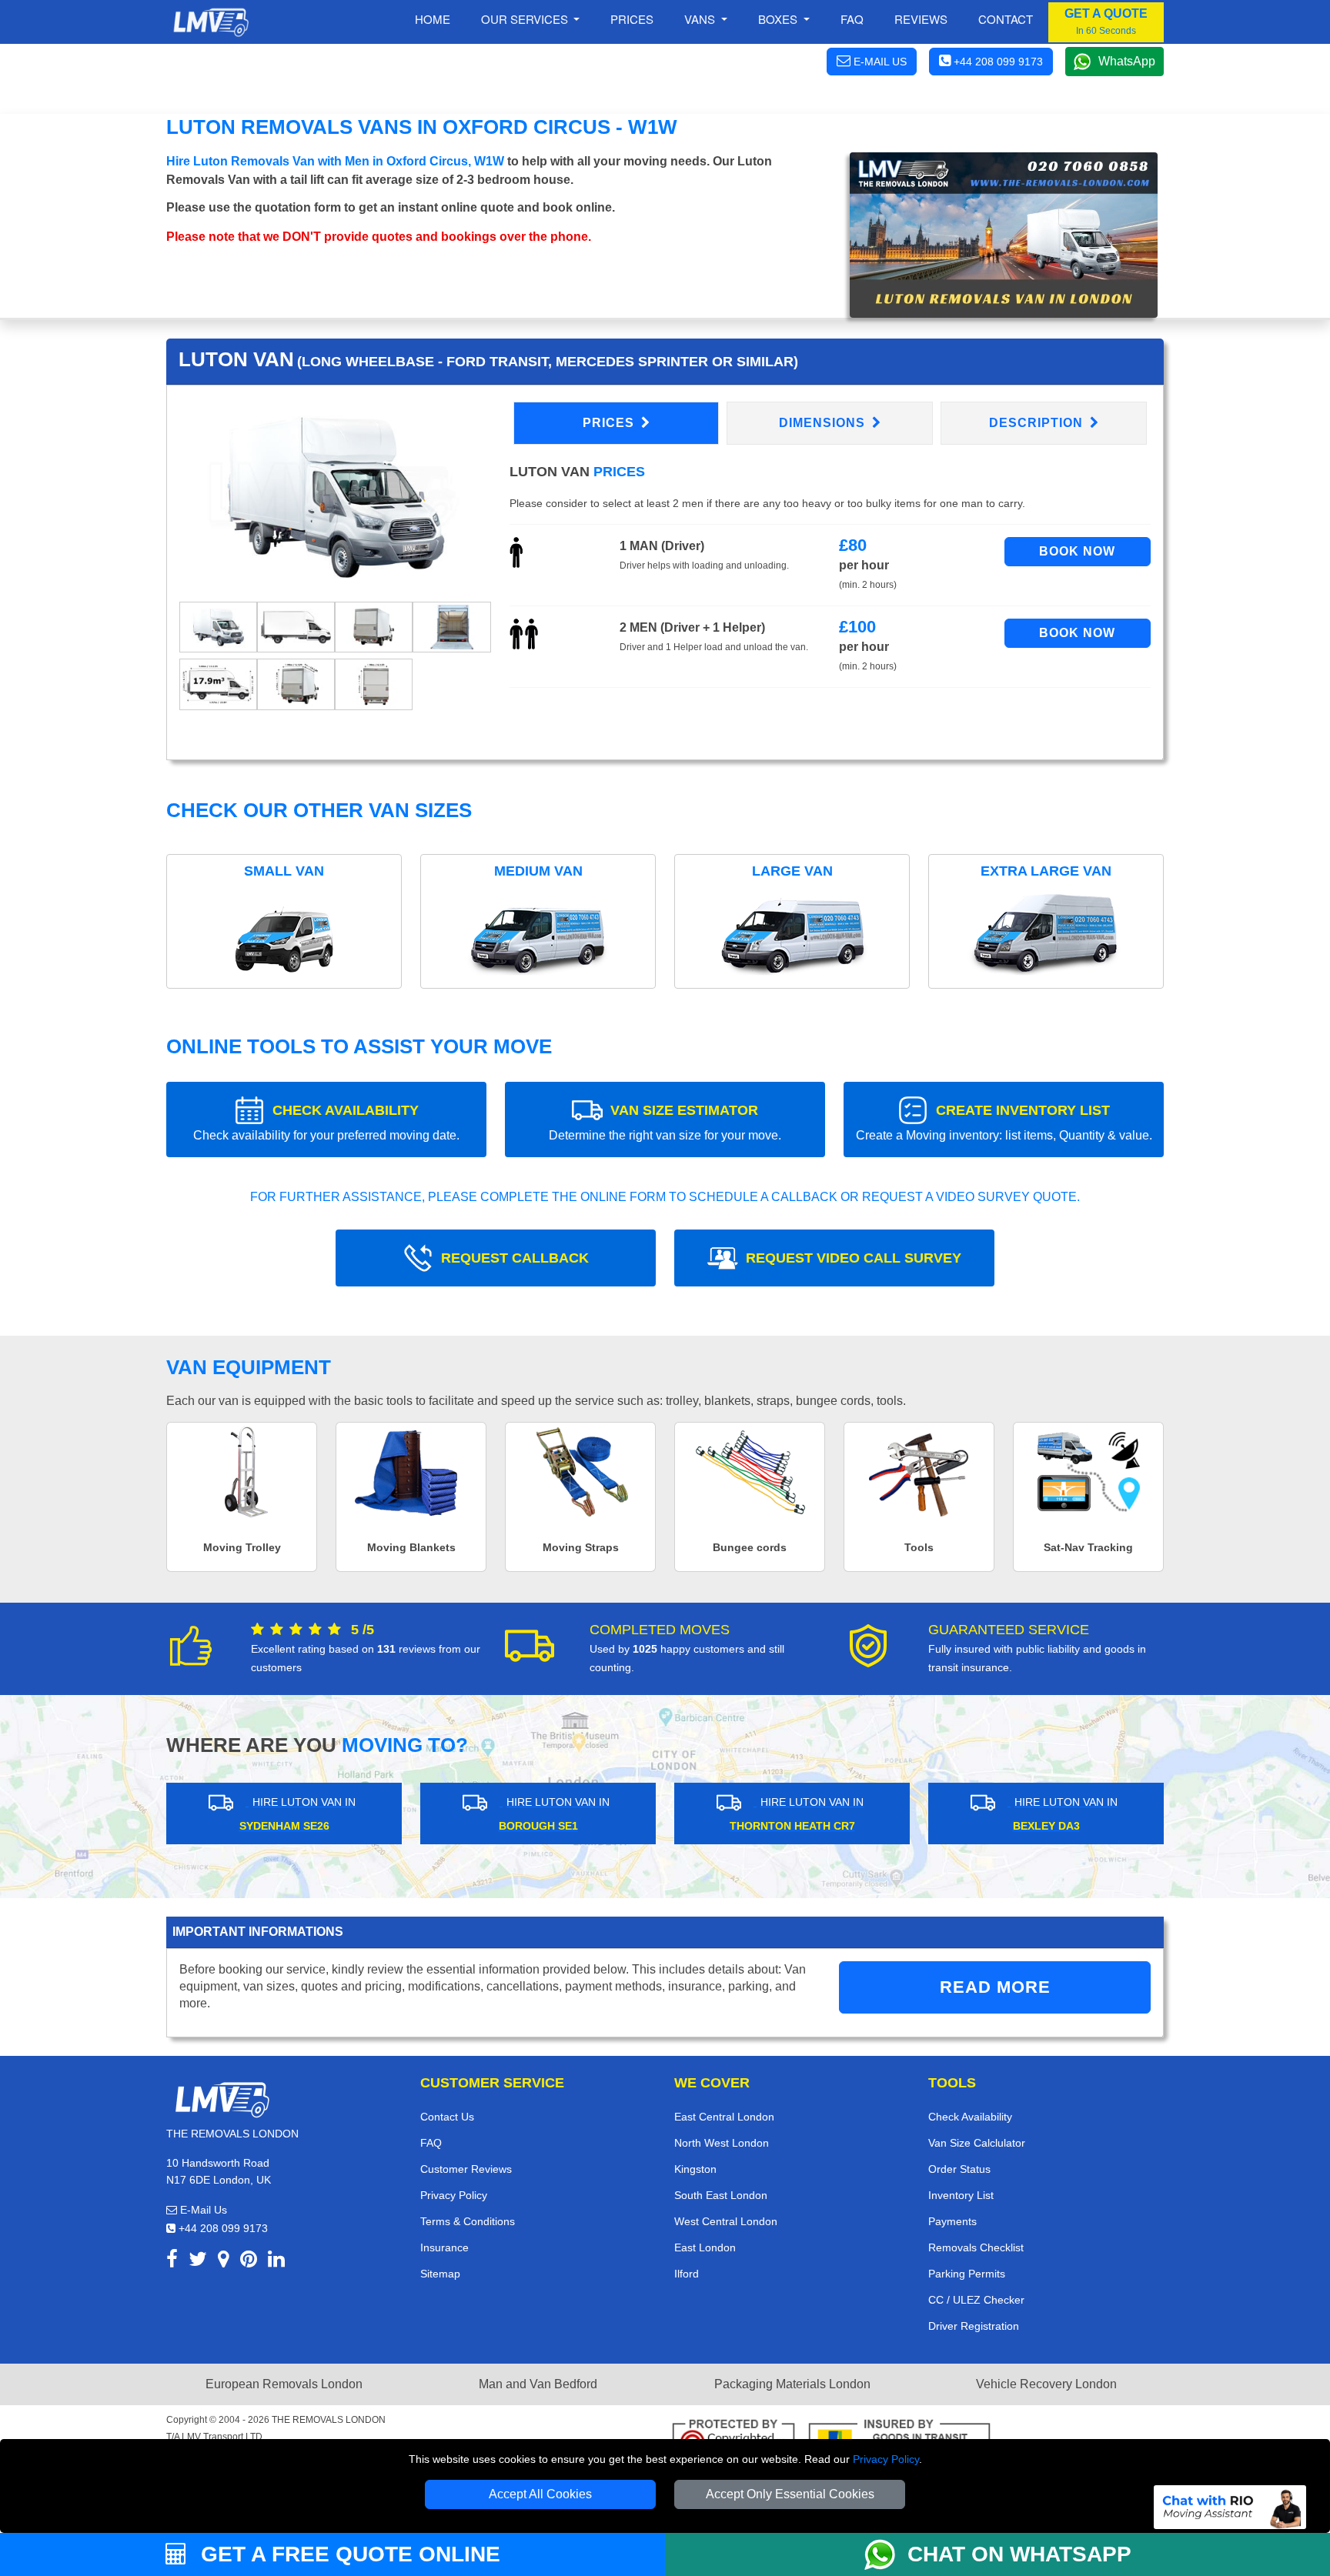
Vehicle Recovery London (1046, 2384)
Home (433, 19)
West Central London (726, 2221)
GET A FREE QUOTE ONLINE (348, 2554)
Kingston (695, 2169)
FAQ (431, 2143)
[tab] (218, 626)
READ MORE (995, 1987)
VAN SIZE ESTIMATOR (665, 1122)
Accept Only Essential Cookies (790, 2494)
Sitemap (440, 2274)
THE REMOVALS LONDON (329, 2420)
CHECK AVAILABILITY (326, 1122)
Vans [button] (701, 19)
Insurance (444, 2247)
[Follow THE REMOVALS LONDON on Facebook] (172, 2262)
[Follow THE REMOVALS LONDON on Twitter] (198, 2262)
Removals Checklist (976, 2247)
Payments (952, 2221)
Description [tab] (1038, 423)
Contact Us (447, 2117)
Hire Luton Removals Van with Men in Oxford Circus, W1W (335, 161)
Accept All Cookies (540, 2494)
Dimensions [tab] (824, 423)
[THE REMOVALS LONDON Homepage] (211, 22)
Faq (852, 19)
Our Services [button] (526, 19)
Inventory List (961, 2195)
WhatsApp (1127, 61)
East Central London (724, 2117)
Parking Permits (967, 2274)
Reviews (921, 19)
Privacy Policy (886, 2459)
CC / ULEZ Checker (976, 2300)
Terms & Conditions (468, 2221)
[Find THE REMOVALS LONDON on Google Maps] (224, 2262)
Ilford (687, 2274)
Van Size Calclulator (977, 2143)
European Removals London (284, 2384)
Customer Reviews (466, 2169)
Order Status (959, 2169)
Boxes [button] (779, 19)
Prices (632, 19)
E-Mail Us (202, 2210)
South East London (721, 2195)
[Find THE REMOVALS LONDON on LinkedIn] (276, 2262)
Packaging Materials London (792, 2384)
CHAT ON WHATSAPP (1019, 2554)
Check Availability (970, 2117)
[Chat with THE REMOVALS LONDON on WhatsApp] (886, 2554)
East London (705, 2247)
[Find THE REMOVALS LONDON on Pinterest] (249, 2262)
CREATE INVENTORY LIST (1004, 1122)
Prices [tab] (610, 423)
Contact (1006, 19)
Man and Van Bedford (538, 2384)
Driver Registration (974, 2326)
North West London (722, 2143)
